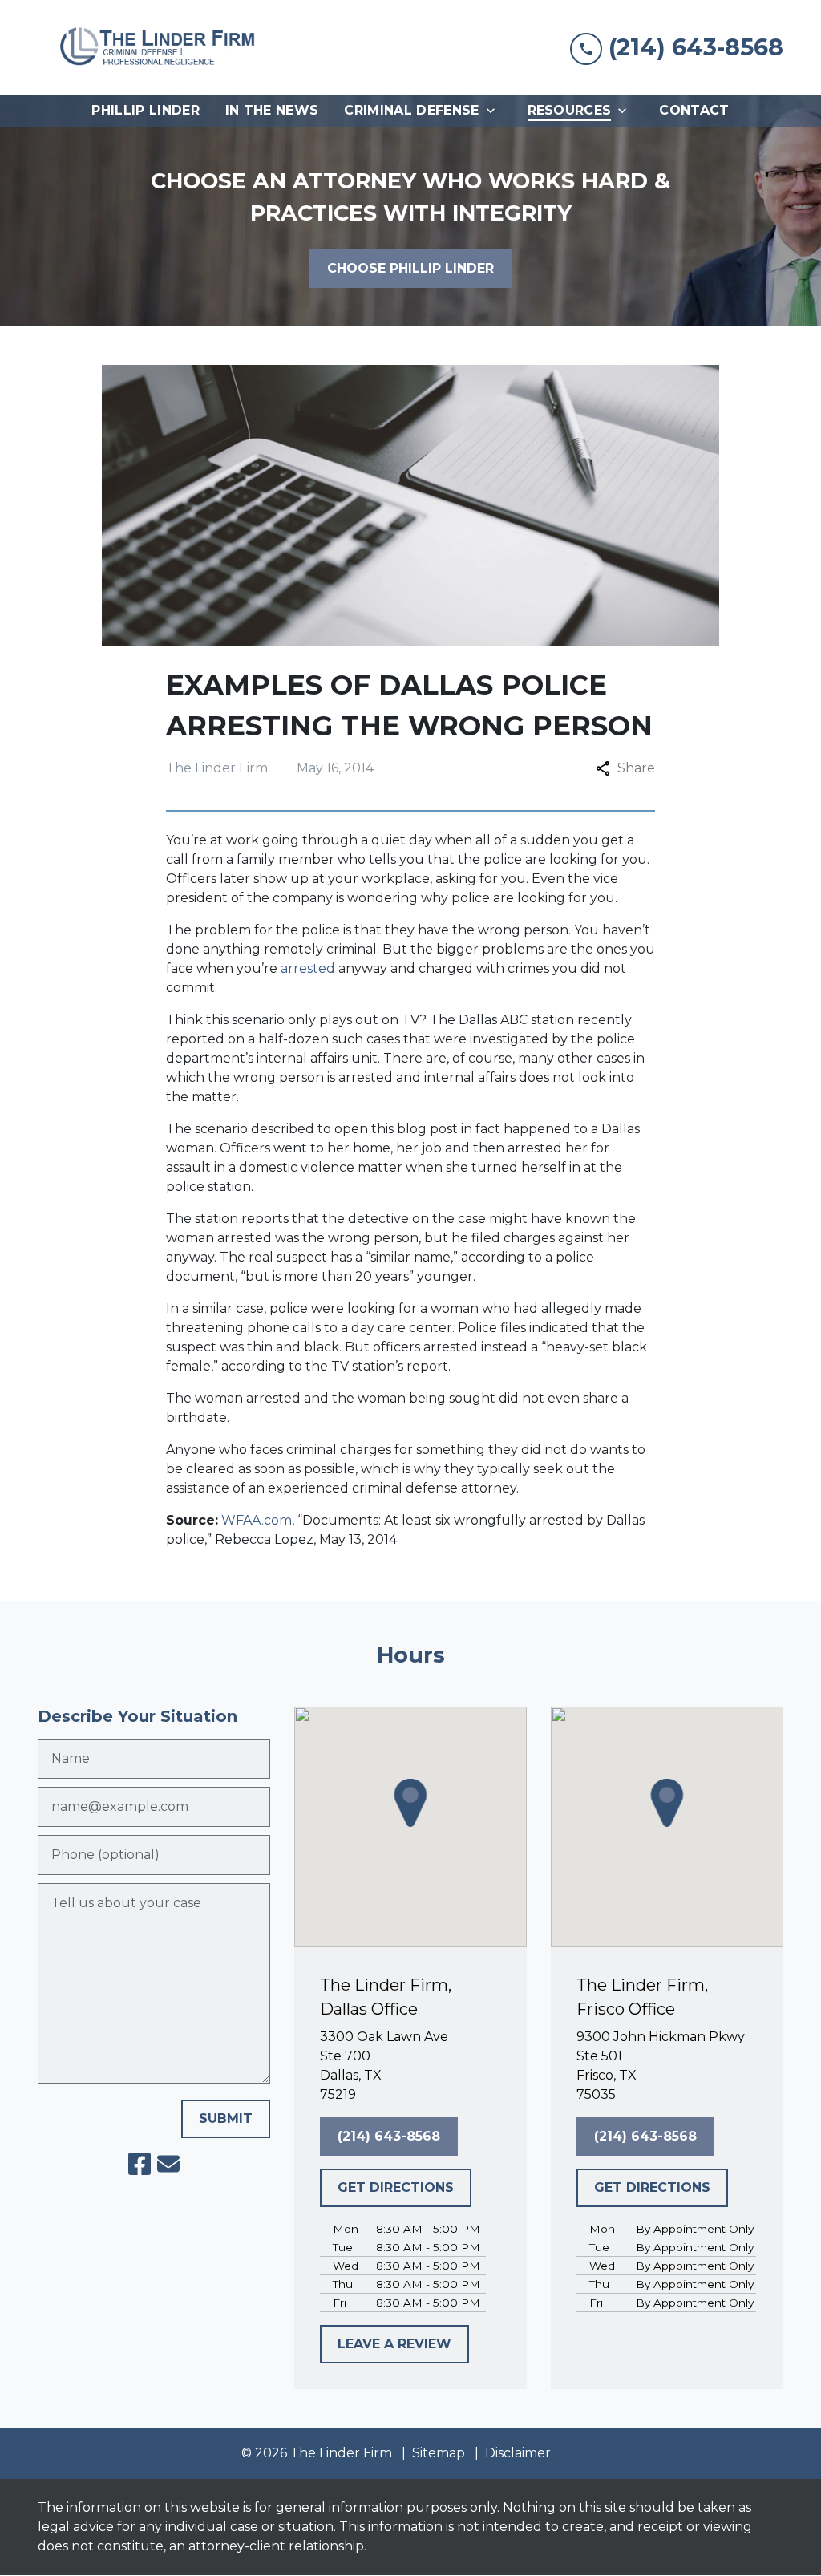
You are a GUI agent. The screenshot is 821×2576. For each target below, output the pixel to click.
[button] (410, 1803)
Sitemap (439, 2453)
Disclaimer (518, 2453)
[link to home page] (158, 47)
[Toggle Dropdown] (495, 111)
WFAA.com (257, 1520)
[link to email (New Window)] (168, 2164)
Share (636, 768)
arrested (308, 968)
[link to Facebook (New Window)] (140, 2164)
